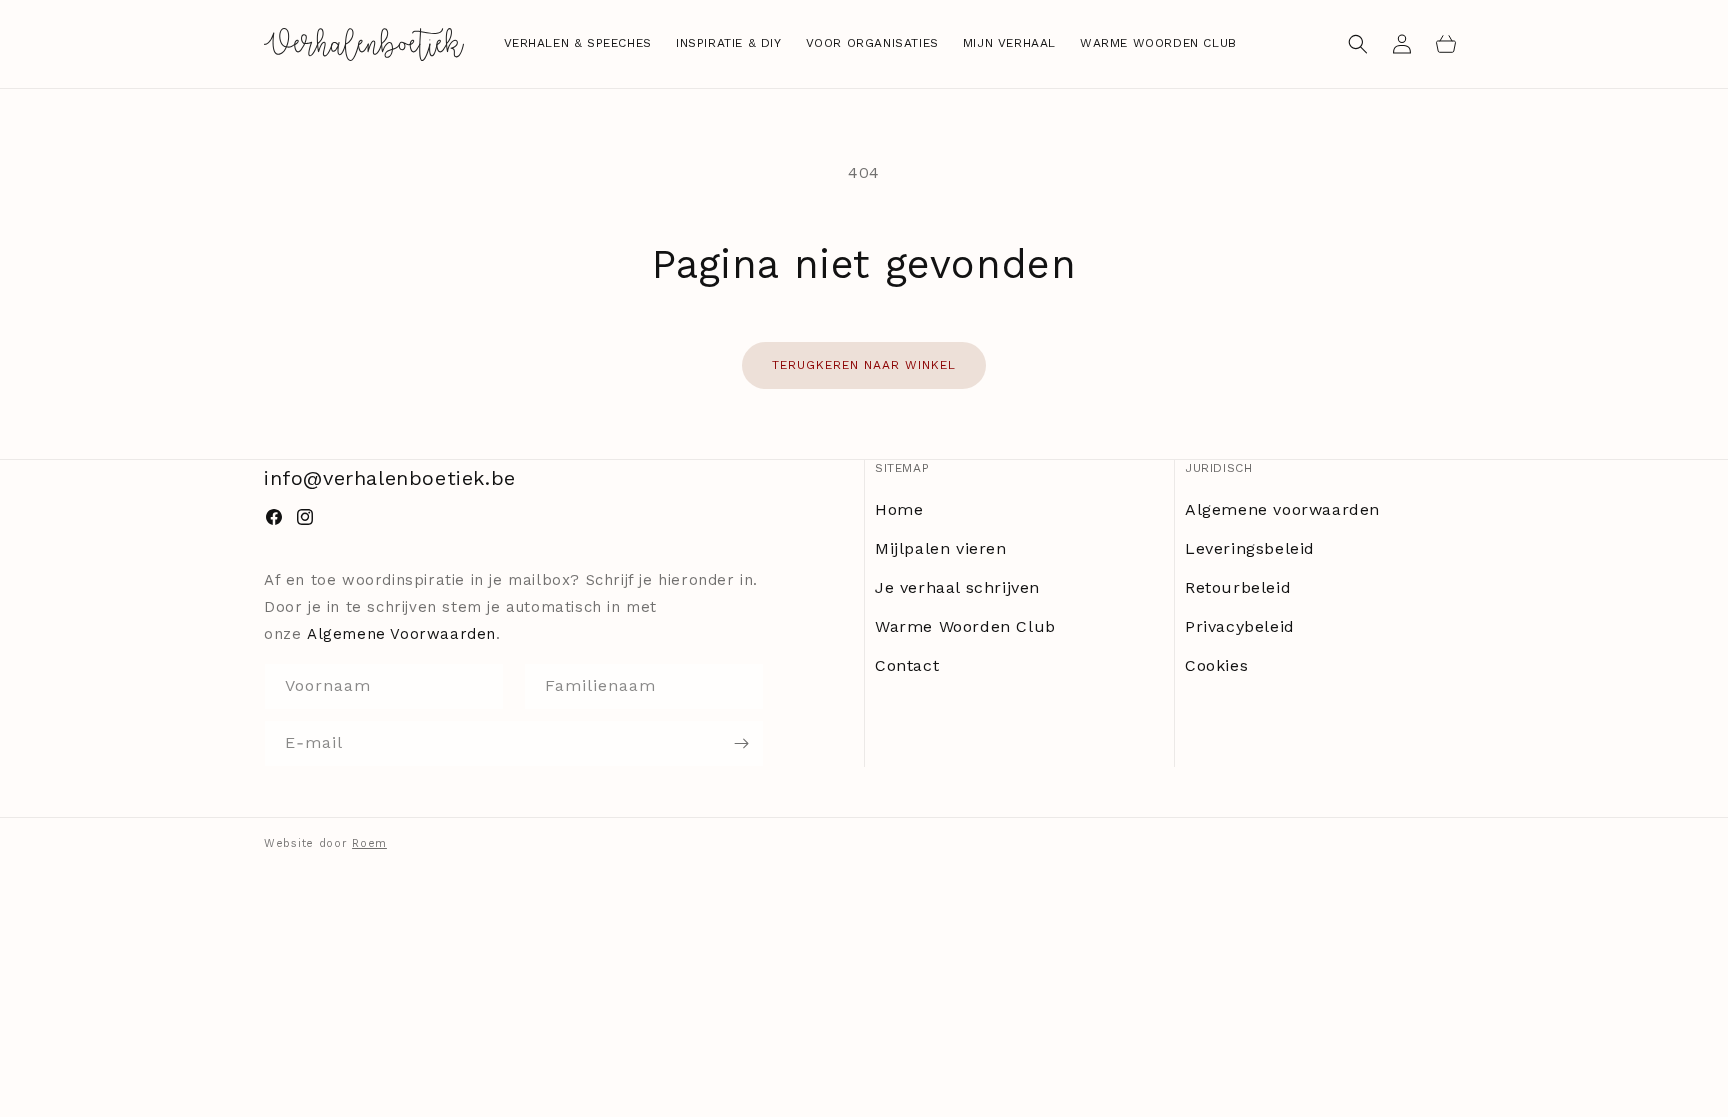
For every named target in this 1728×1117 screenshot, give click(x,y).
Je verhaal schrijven (957, 587)
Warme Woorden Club (965, 626)
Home (899, 509)
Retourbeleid (1238, 587)
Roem (369, 843)
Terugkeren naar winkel (864, 365)
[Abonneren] (741, 743)
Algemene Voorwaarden (401, 634)
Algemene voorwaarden (1282, 509)
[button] (1358, 44)
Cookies (1216, 665)
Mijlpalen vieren (941, 548)
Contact (907, 665)
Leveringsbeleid (1250, 548)
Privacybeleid (1240, 626)
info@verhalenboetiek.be (390, 478)
